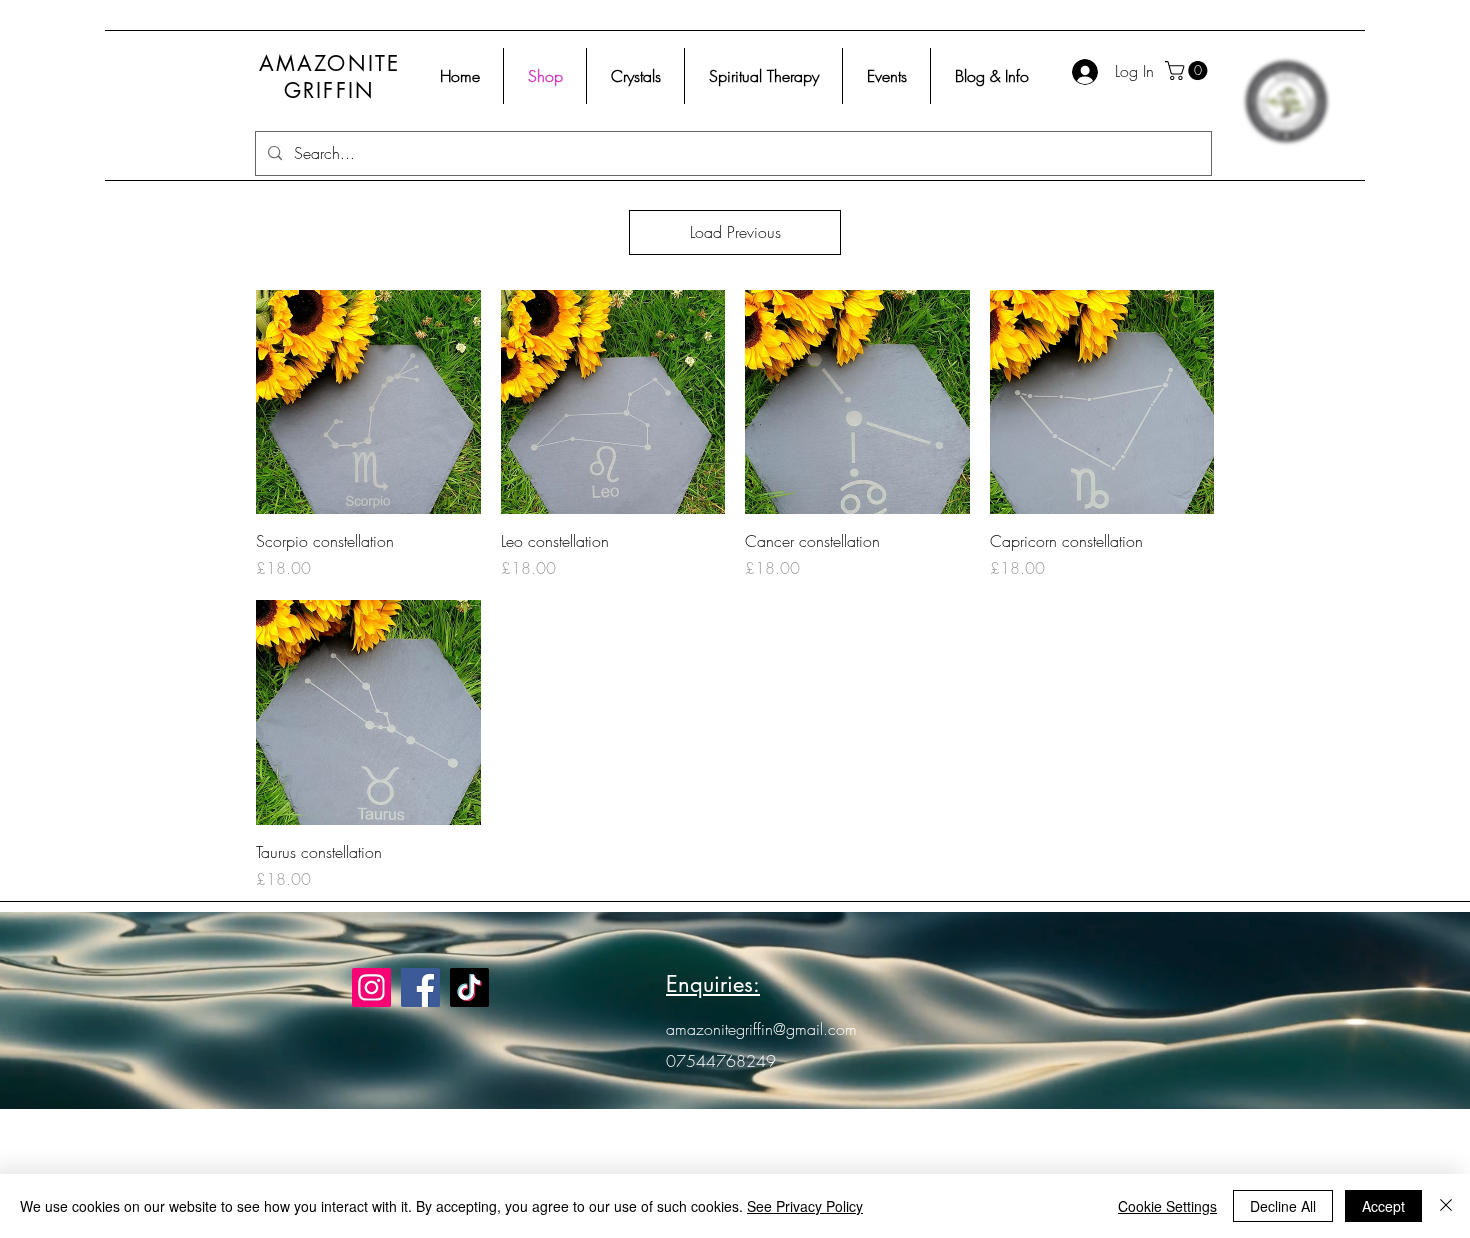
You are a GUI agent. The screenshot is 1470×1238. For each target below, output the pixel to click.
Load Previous (735, 232)
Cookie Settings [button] (1167, 1206)
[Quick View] (368, 402)
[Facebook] (420, 987)
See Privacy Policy (805, 1206)
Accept (1383, 1206)
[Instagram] (371, 987)
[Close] (1446, 1206)
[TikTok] (469, 987)
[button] (1188, 70)
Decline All (1283, 1206)
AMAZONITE (329, 63)
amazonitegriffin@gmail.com (761, 1029)
